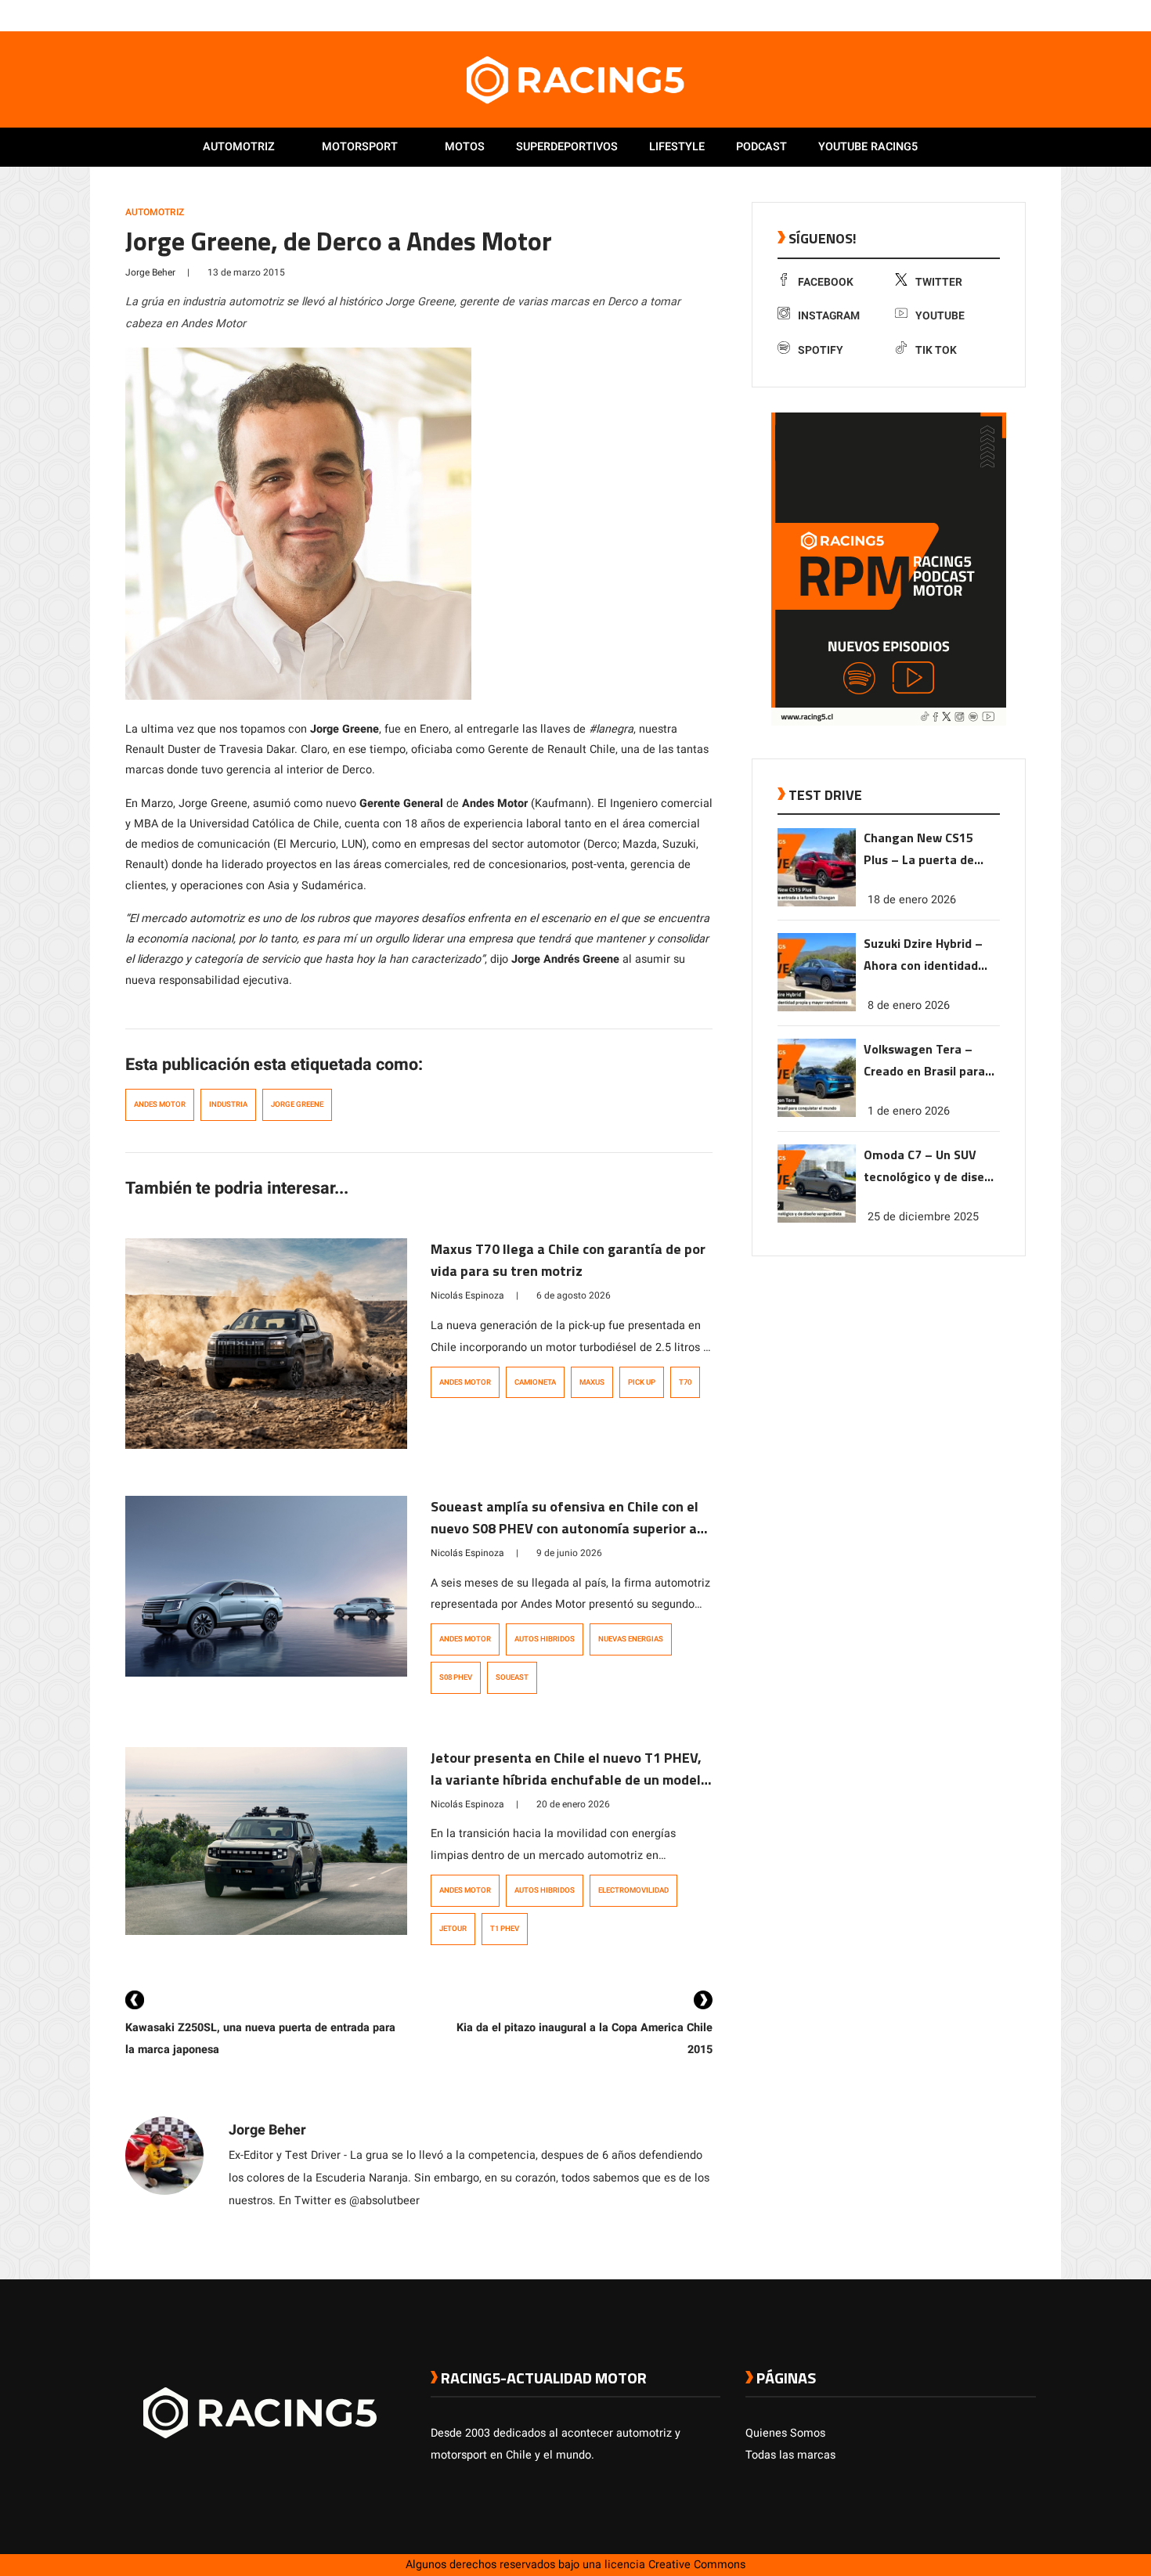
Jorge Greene (297, 1104)
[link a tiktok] (1028, 15)
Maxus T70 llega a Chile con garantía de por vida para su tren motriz (568, 1260)
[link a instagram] (981, 15)
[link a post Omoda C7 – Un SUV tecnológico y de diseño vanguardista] (817, 1219)
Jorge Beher (150, 272)
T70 (685, 1382)
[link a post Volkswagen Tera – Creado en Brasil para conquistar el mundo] (817, 1113)
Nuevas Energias (631, 1639)
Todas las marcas (790, 2455)
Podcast (761, 147)
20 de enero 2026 (573, 1804)
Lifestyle (677, 147)
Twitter (939, 282)
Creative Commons (697, 2565)
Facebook (826, 282)
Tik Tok (936, 350)
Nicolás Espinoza (467, 1295)
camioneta (535, 1382)
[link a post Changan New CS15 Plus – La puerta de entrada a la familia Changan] (817, 903)
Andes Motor (160, 1104)
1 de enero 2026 (909, 1111)
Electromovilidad (633, 1890)
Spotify (821, 350)
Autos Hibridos (545, 1639)
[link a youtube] (997, 15)
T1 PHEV (505, 1929)
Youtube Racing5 (868, 147)
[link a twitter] (965, 15)
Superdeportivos (567, 147)
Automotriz (239, 147)
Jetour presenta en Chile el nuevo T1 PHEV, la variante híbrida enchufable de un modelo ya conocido (570, 1780)
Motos (465, 147)
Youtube (940, 316)
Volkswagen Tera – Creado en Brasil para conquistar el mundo (924, 1061)
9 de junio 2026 (569, 1553)
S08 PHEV (456, 1677)
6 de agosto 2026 (574, 1295)
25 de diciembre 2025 (923, 1217)
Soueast (512, 1677)
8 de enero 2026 (909, 1005)
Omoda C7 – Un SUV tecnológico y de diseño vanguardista (931, 1167)
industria (228, 1104)
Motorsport (360, 147)
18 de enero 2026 (912, 900)
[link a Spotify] (1012, 15)
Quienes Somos (785, 2433)
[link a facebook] (950, 15)
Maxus (592, 1382)
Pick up (642, 1382)
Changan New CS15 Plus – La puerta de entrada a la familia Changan (920, 850)
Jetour (453, 1929)
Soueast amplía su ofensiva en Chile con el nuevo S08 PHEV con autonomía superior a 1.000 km (565, 1528)
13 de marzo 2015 (246, 272)
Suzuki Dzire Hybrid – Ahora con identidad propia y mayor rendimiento (923, 955)
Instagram (829, 316)
